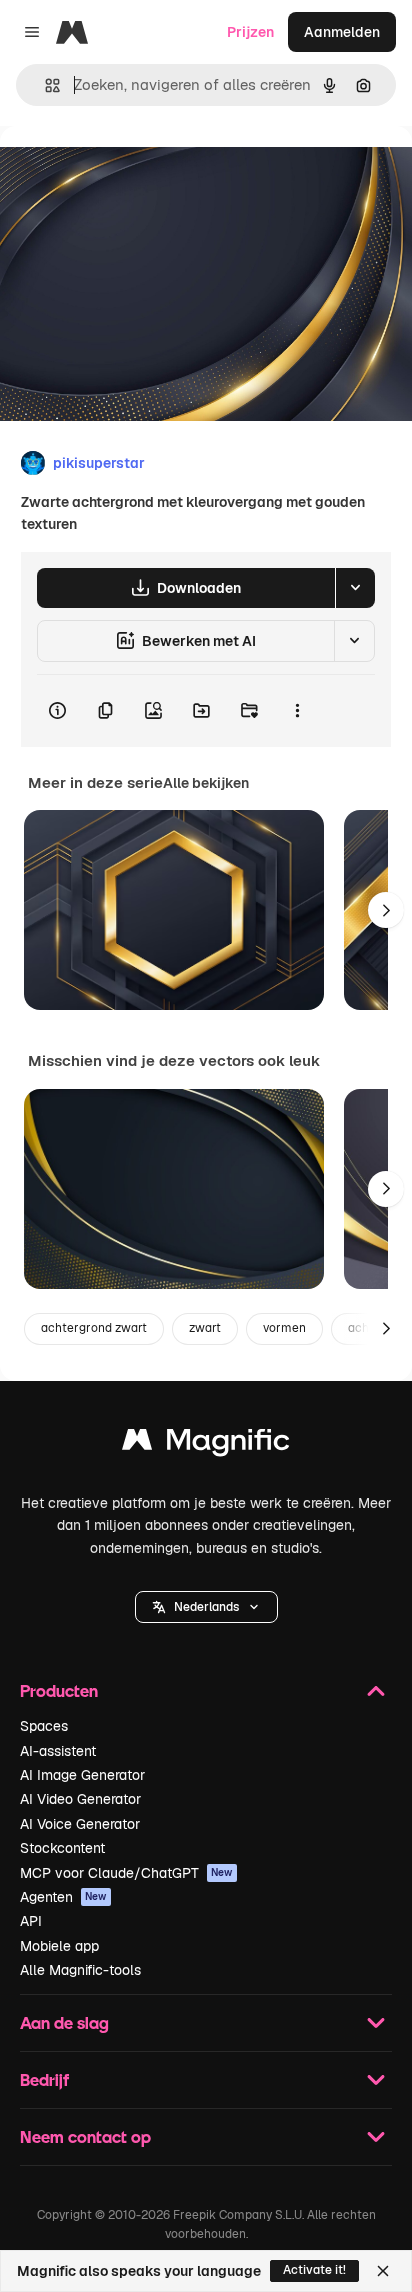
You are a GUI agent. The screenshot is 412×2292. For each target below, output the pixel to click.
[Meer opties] (297, 711)
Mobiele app (59, 1946)
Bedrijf (44, 2079)
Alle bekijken (206, 783)
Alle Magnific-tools (80, 1970)
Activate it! (314, 2270)
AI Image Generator (82, 1775)
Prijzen (250, 32)
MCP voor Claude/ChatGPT (126, 1873)
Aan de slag (64, 2022)
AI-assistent (58, 1751)
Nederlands (206, 1607)
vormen (284, 1328)
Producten (59, 1690)
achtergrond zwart (94, 1328)
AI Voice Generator (80, 1824)
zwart (205, 1328)
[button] (206, 1607)
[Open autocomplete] (44, 85)
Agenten (63, 1897)
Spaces (44, 1726)
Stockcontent (62, 1848)
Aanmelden (342, 32)
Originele (131, 171)
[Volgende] (386, 910)
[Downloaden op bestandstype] (355, 588)
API (31, 1921)
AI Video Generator (80, 1799)
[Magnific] (206, 1444)
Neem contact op (85, 2136)
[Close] (383, 2271)
